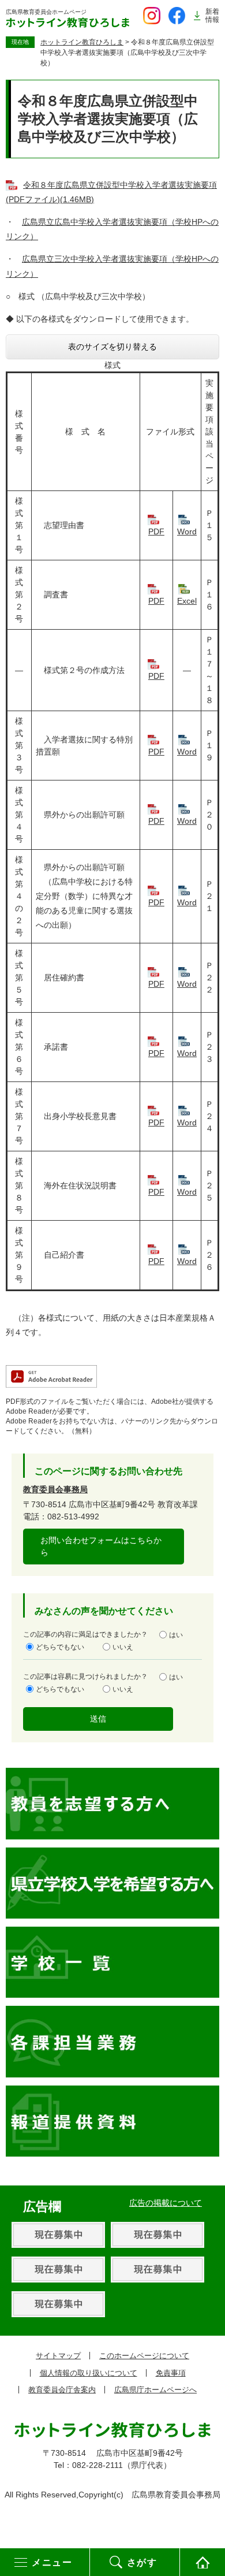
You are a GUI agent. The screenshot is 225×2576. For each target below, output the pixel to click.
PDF (156, 531)
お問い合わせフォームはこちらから (101, 1546)
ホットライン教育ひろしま (82, 42)
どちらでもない (60, 1647)
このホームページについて (144, 2356)
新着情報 (212, 16)
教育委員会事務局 (55, 1489)
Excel (187, 601)
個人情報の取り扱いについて (89, 2373)
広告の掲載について (166, 2203)
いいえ (123, 1647)
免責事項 (171, 2373)
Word (187, 531)
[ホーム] (202, 2562)
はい (176, 1635)
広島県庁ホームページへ (155, 2390)
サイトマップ (58, 2356)
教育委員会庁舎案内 (62, 2390)
